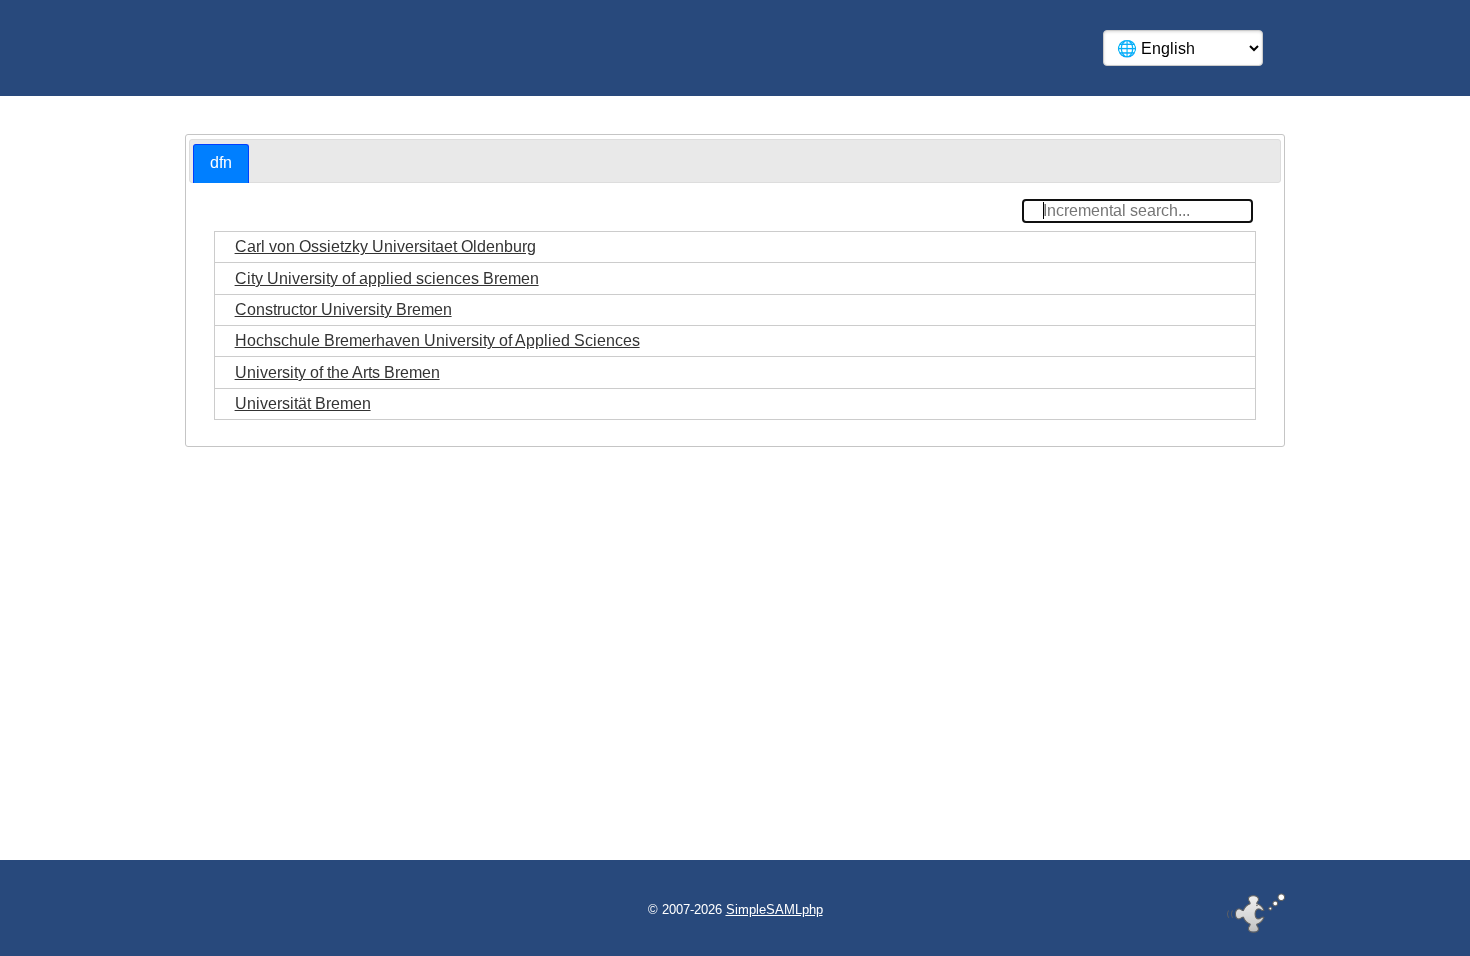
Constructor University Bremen (343, 309)
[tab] (221, 163)
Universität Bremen (303, 403)
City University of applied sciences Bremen (387, 278)
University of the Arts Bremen (337, 372)
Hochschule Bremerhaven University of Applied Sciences (437, 340)
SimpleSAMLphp (774, 909)
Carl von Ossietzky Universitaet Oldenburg (385, 246)
